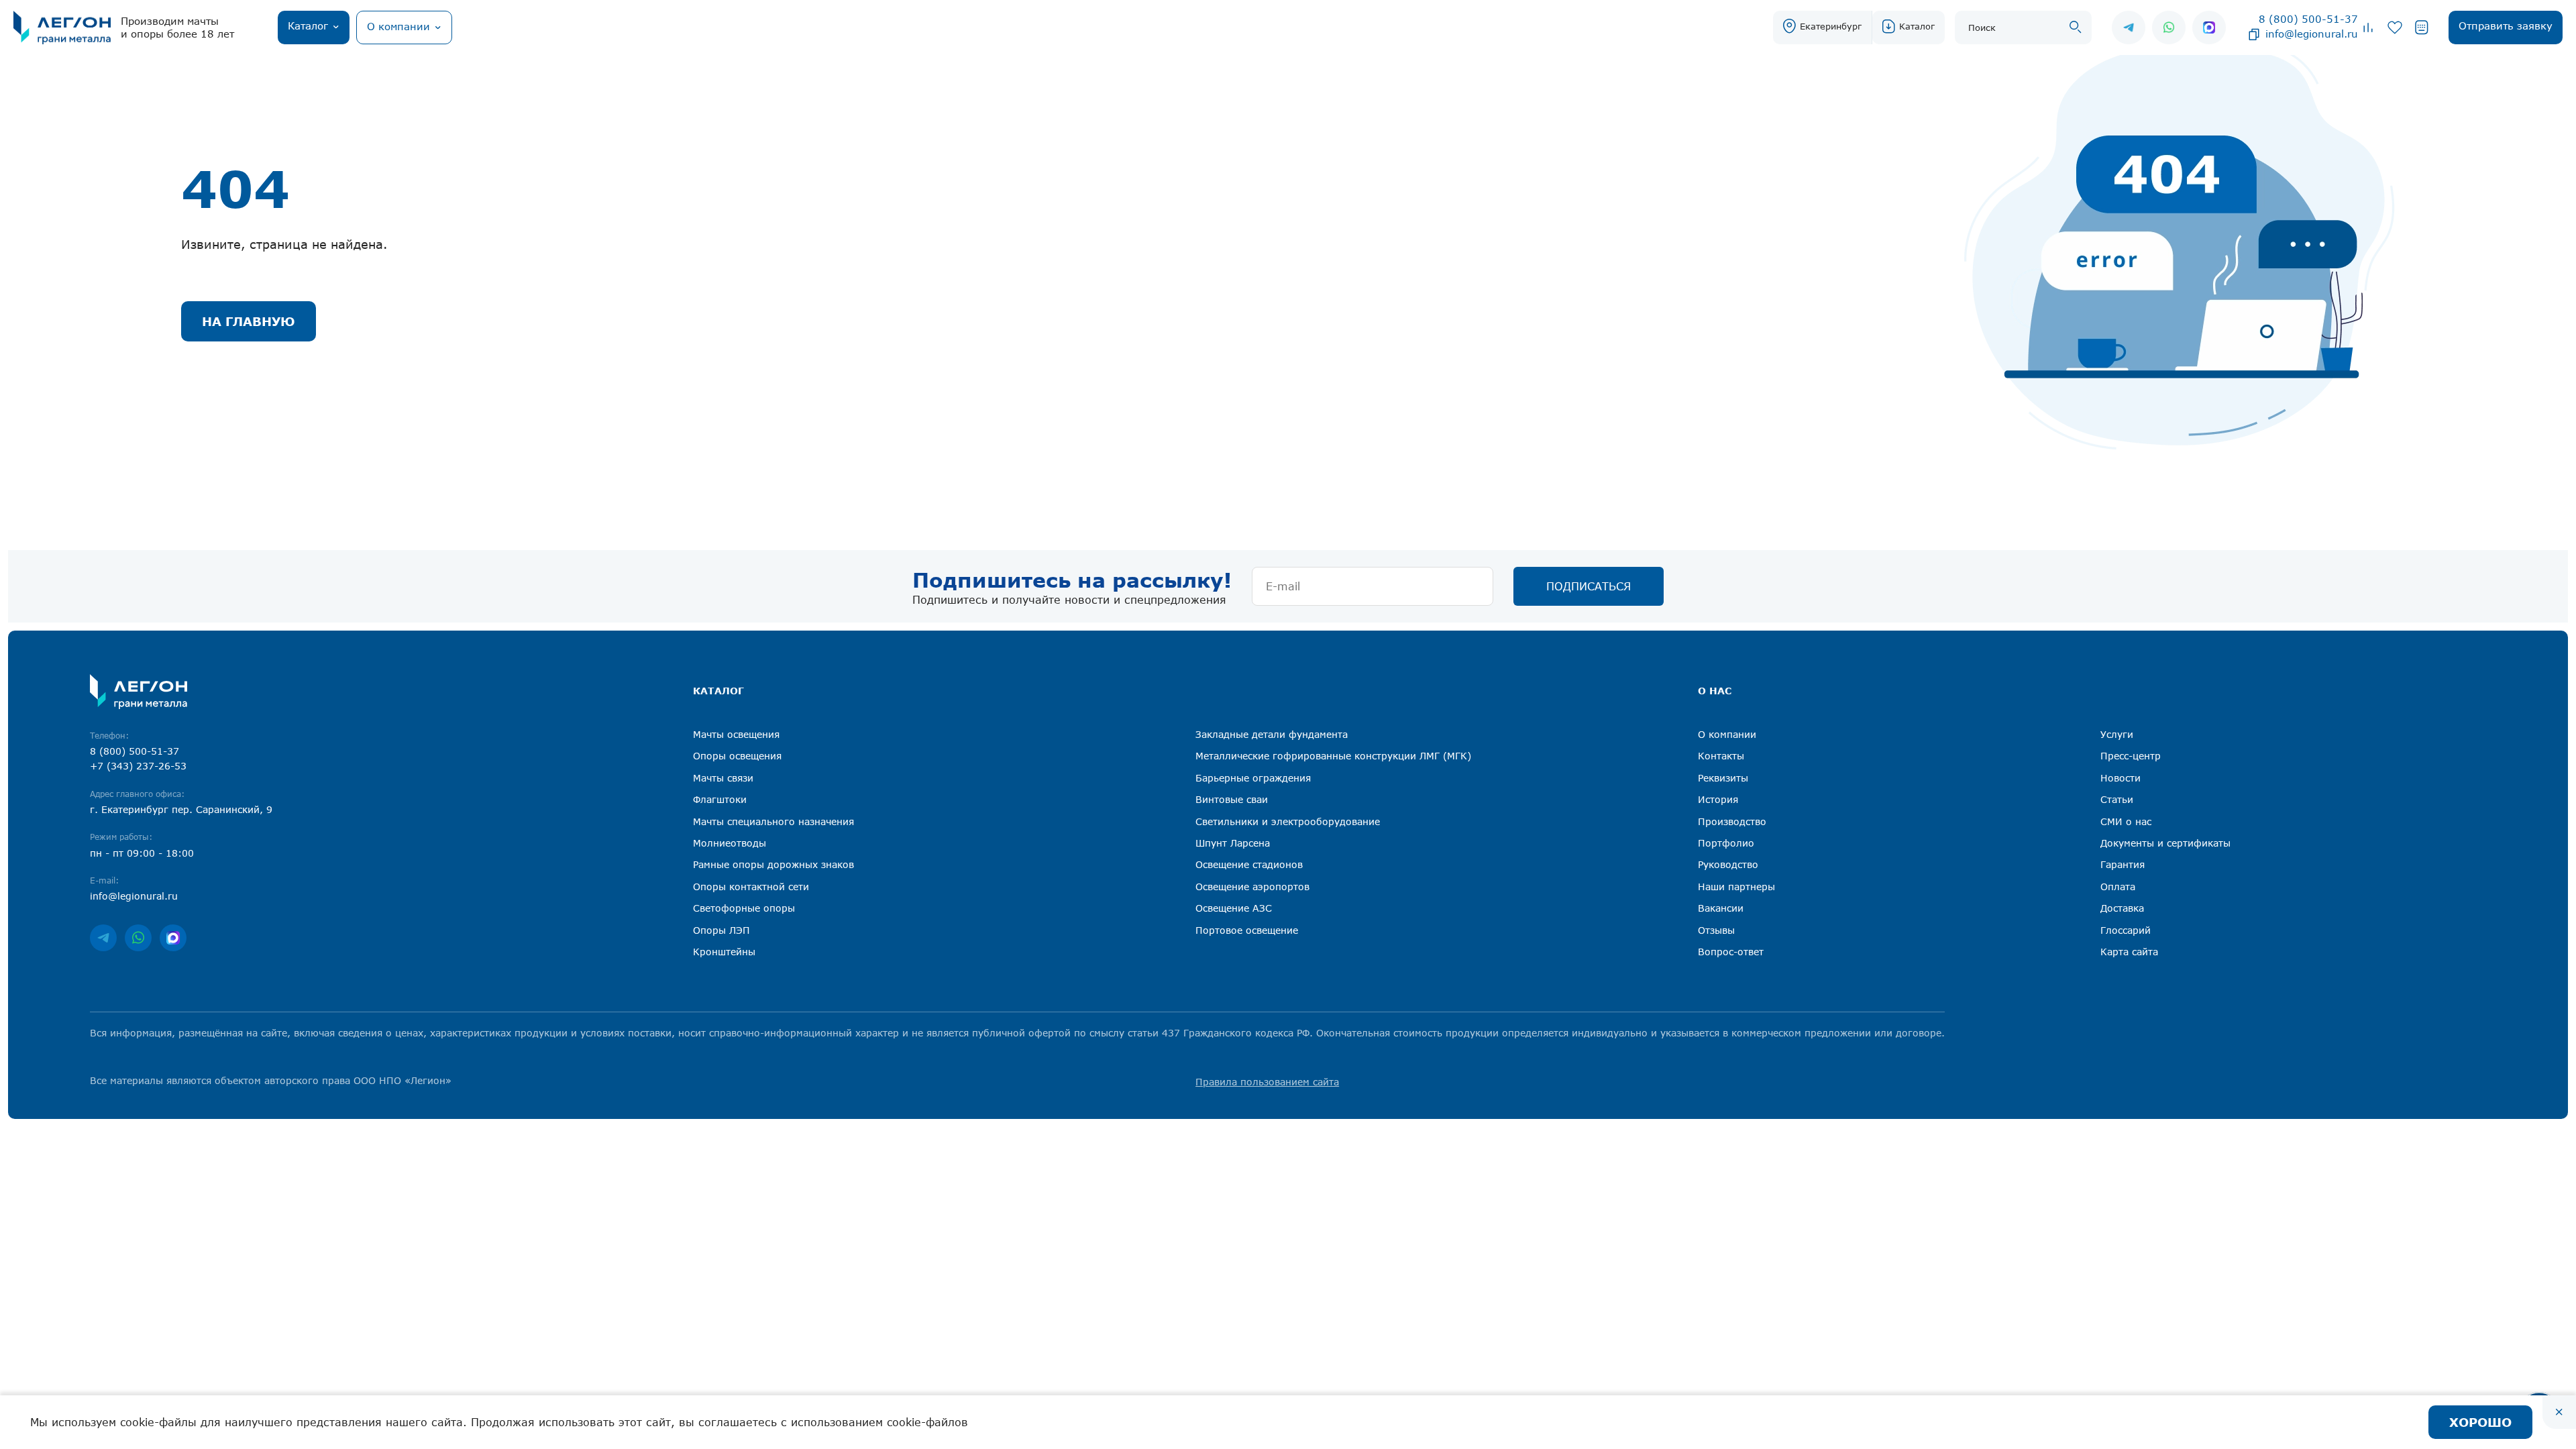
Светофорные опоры (744, 908)
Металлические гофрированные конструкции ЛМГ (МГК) (1333, 756)
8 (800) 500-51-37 (2308, 19)
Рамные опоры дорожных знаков (773, 864)
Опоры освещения (737, 756)
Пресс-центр (2131, 756)
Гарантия (2123, 864)
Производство (1732, 821)
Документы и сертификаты (2165, 843)
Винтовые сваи (1232, 799)
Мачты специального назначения (773, 821)
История (1718, 799)
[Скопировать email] (2254, 34)
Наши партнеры (1736, 887)
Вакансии (1721, 908)
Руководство (1728, 864)
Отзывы (1716, 930)
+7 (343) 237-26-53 (138, 766)
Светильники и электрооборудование (1288, 821)
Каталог (1917, 26)
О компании (1727, 734)
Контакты (1721, 756)
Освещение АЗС (1234, 908)
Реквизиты (1723, 778)
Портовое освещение (1247, 930)
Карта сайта (2129, 952)
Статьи (2117, 799)
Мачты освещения (736, 734)
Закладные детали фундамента (1272, 734)
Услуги (2117, 734)
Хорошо (2480, 1422)
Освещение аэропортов (1252, 887)
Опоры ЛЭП (721, 930)
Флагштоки (720, 799)
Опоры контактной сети (751, 887)
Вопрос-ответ (1731, 952)
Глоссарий (2126, 930)
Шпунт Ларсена (1233, 843)
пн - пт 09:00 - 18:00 (142, 853)
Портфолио (1726, 843)
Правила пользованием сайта (1267, 1082)
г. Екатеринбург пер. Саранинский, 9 (181, 809)
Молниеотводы (730, 843)
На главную (249, 321)
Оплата (2118, 887)
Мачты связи (723, 778)
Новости (2121, 778)
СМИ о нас (2126, 821)
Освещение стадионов (1249, 864)
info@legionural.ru (2312, 34)
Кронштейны (724, 952)
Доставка (2122, 908)
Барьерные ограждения (1253, 778)
